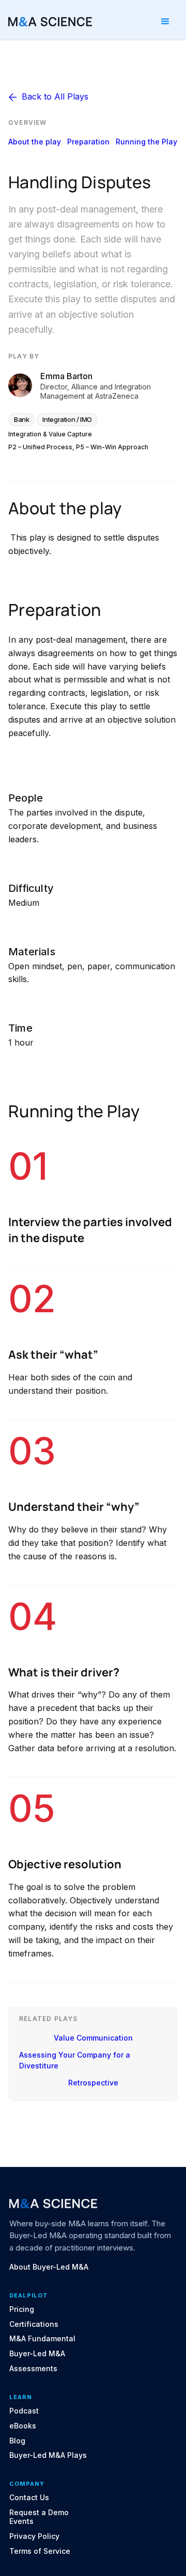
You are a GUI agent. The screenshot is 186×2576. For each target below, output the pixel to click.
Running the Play (146, 142)
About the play (35, 142)
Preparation (88, 142)
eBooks (23, 2426)
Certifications (34, 2324)
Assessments (33, 2369)
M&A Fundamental (42, 2339)
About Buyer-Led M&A (49, 2267)
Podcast (24, 2411)
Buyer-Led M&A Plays (48, 2455)
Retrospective (93, 2083)
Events (21, 2521)
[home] (50, 21)
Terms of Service (40, 2551)
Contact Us (29, 2498)
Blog (17, 2441)
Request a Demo (39, 2513)
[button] (165, 22)
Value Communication (93, 2038)
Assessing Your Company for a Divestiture (75, 2060)
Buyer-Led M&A (37, 2354)
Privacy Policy (34, 2536)
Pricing (22, 2309)
